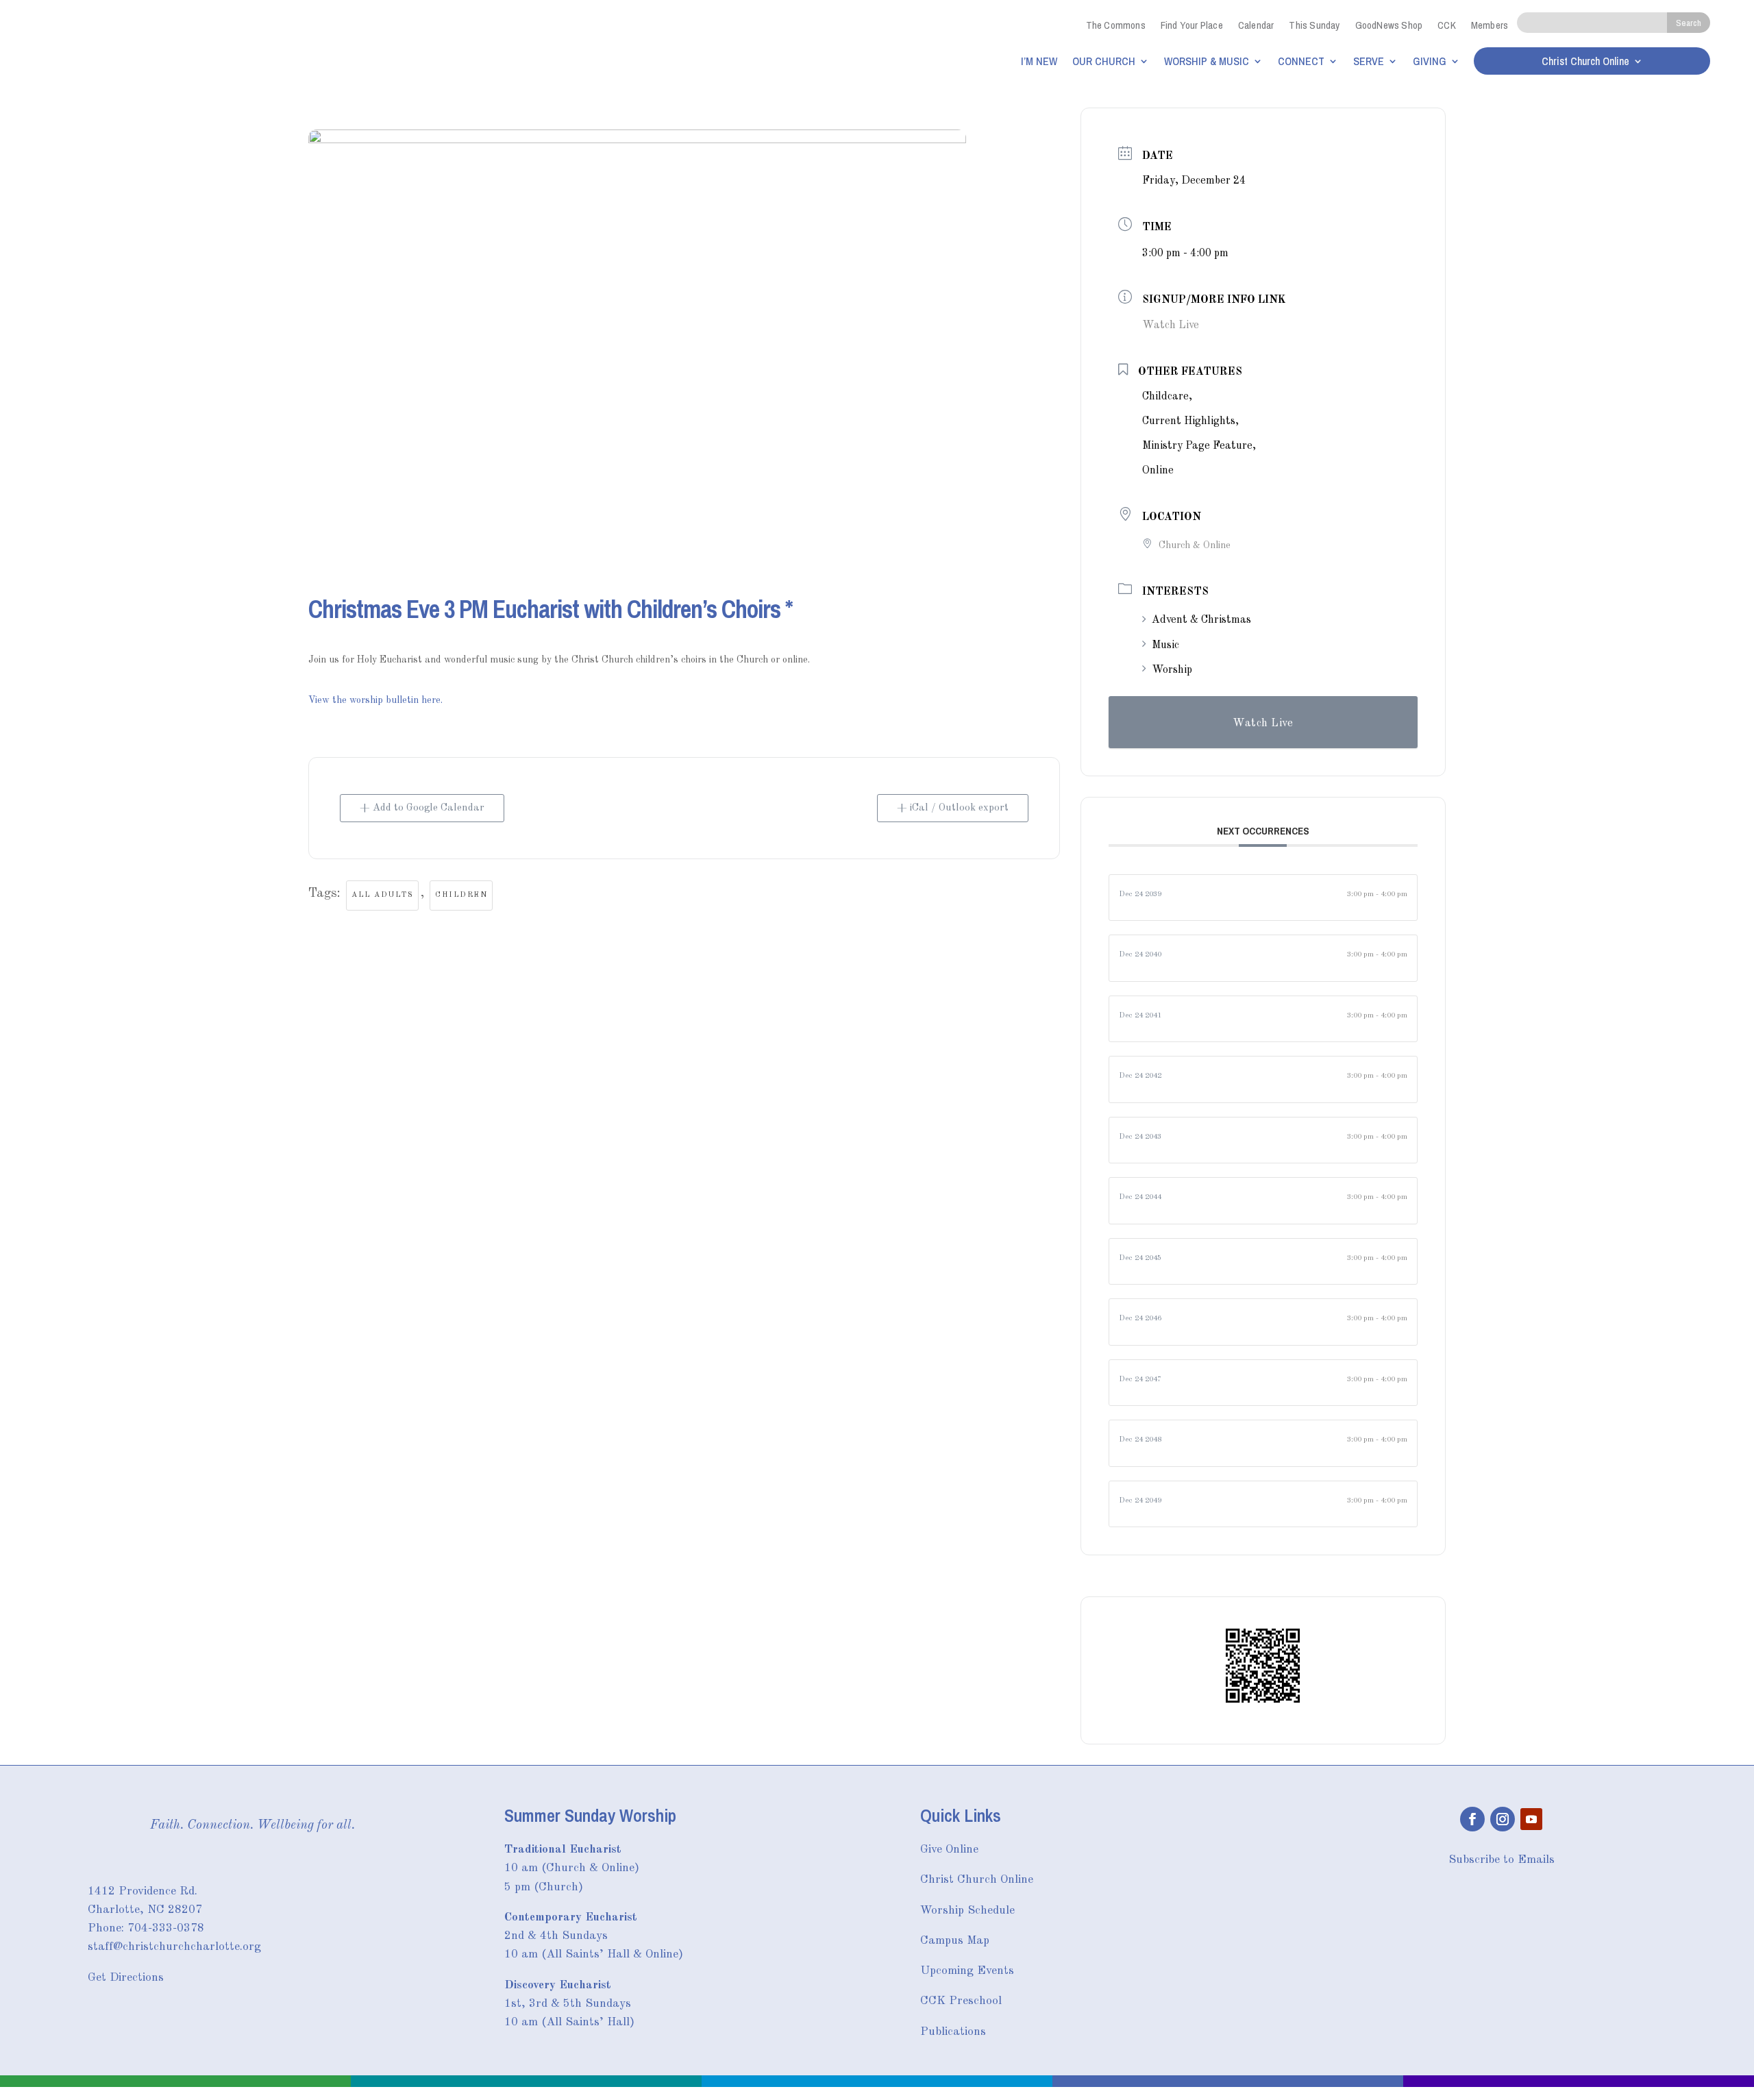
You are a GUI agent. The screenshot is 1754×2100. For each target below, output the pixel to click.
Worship (1172, 670)
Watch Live (1171, 325)
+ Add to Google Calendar (422, 808)
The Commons (1116, 25)
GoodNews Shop (1389, 25)
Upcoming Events (967, 1971)
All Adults (382, 895)
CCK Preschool (961, 2001)
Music (1165, 645)
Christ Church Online (1585, 62)
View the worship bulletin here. (375, 700)
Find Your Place (1192, 25)
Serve (1369, 61)
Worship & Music (1207, 61)
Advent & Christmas (1201, 620)
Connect (1301, 61)
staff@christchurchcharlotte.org (174, 1947)
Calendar (1256, 25)
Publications (953, 2032)
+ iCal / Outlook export (953, 808)
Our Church (1104, 61)
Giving (1430, 61)
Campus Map (955, 1941)
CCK (1447, 25)
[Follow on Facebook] (1472, 1819)
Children (461, 895)
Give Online (949, 1850)
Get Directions (126, 1978)
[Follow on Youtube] (1531, 1819)
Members (1490, 25)
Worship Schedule (967, 1911)
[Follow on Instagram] (1503, 1819)
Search (1689, 23)
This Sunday (1314, 25)
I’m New (1039, 61)
